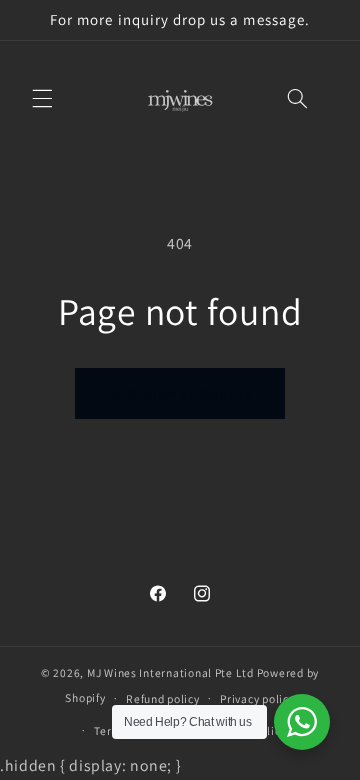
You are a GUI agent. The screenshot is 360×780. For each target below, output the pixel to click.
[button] (42, 99)
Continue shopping (180, 392)
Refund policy (163, 698)
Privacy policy (257, 698)
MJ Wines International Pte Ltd (170, 672)
